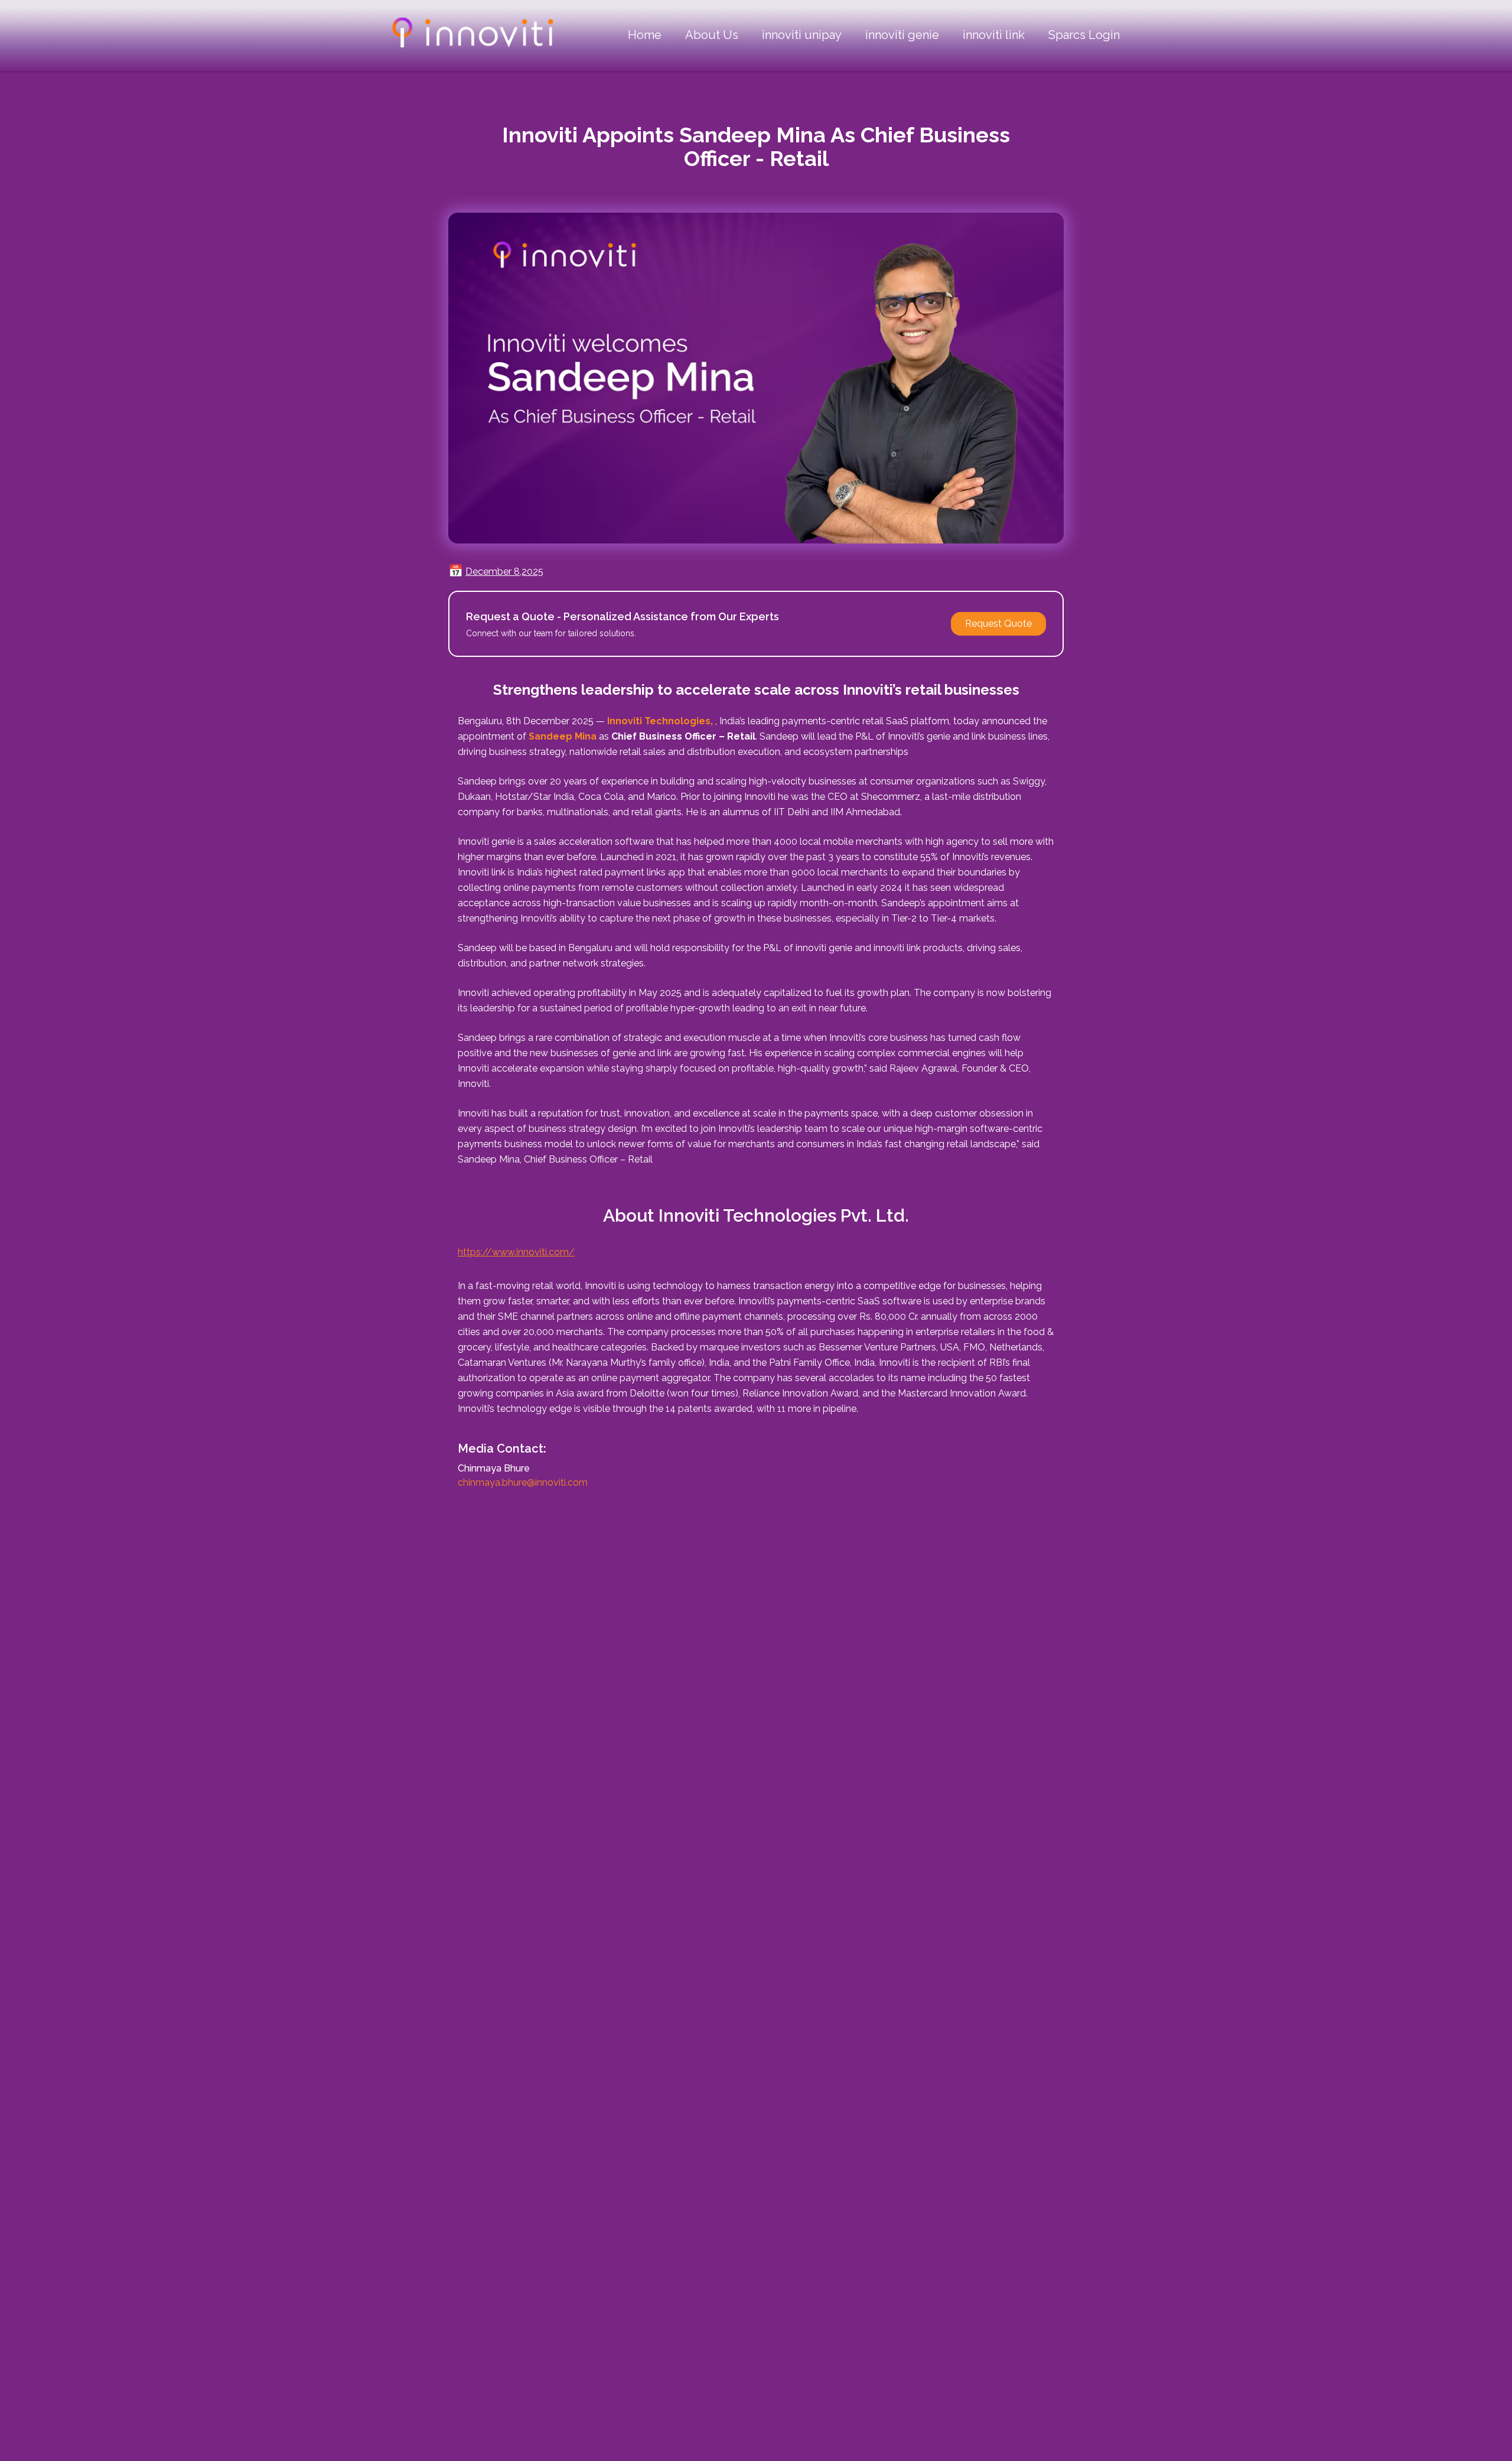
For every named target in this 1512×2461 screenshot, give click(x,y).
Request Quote (998, 624)
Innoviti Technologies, (660, 721)
